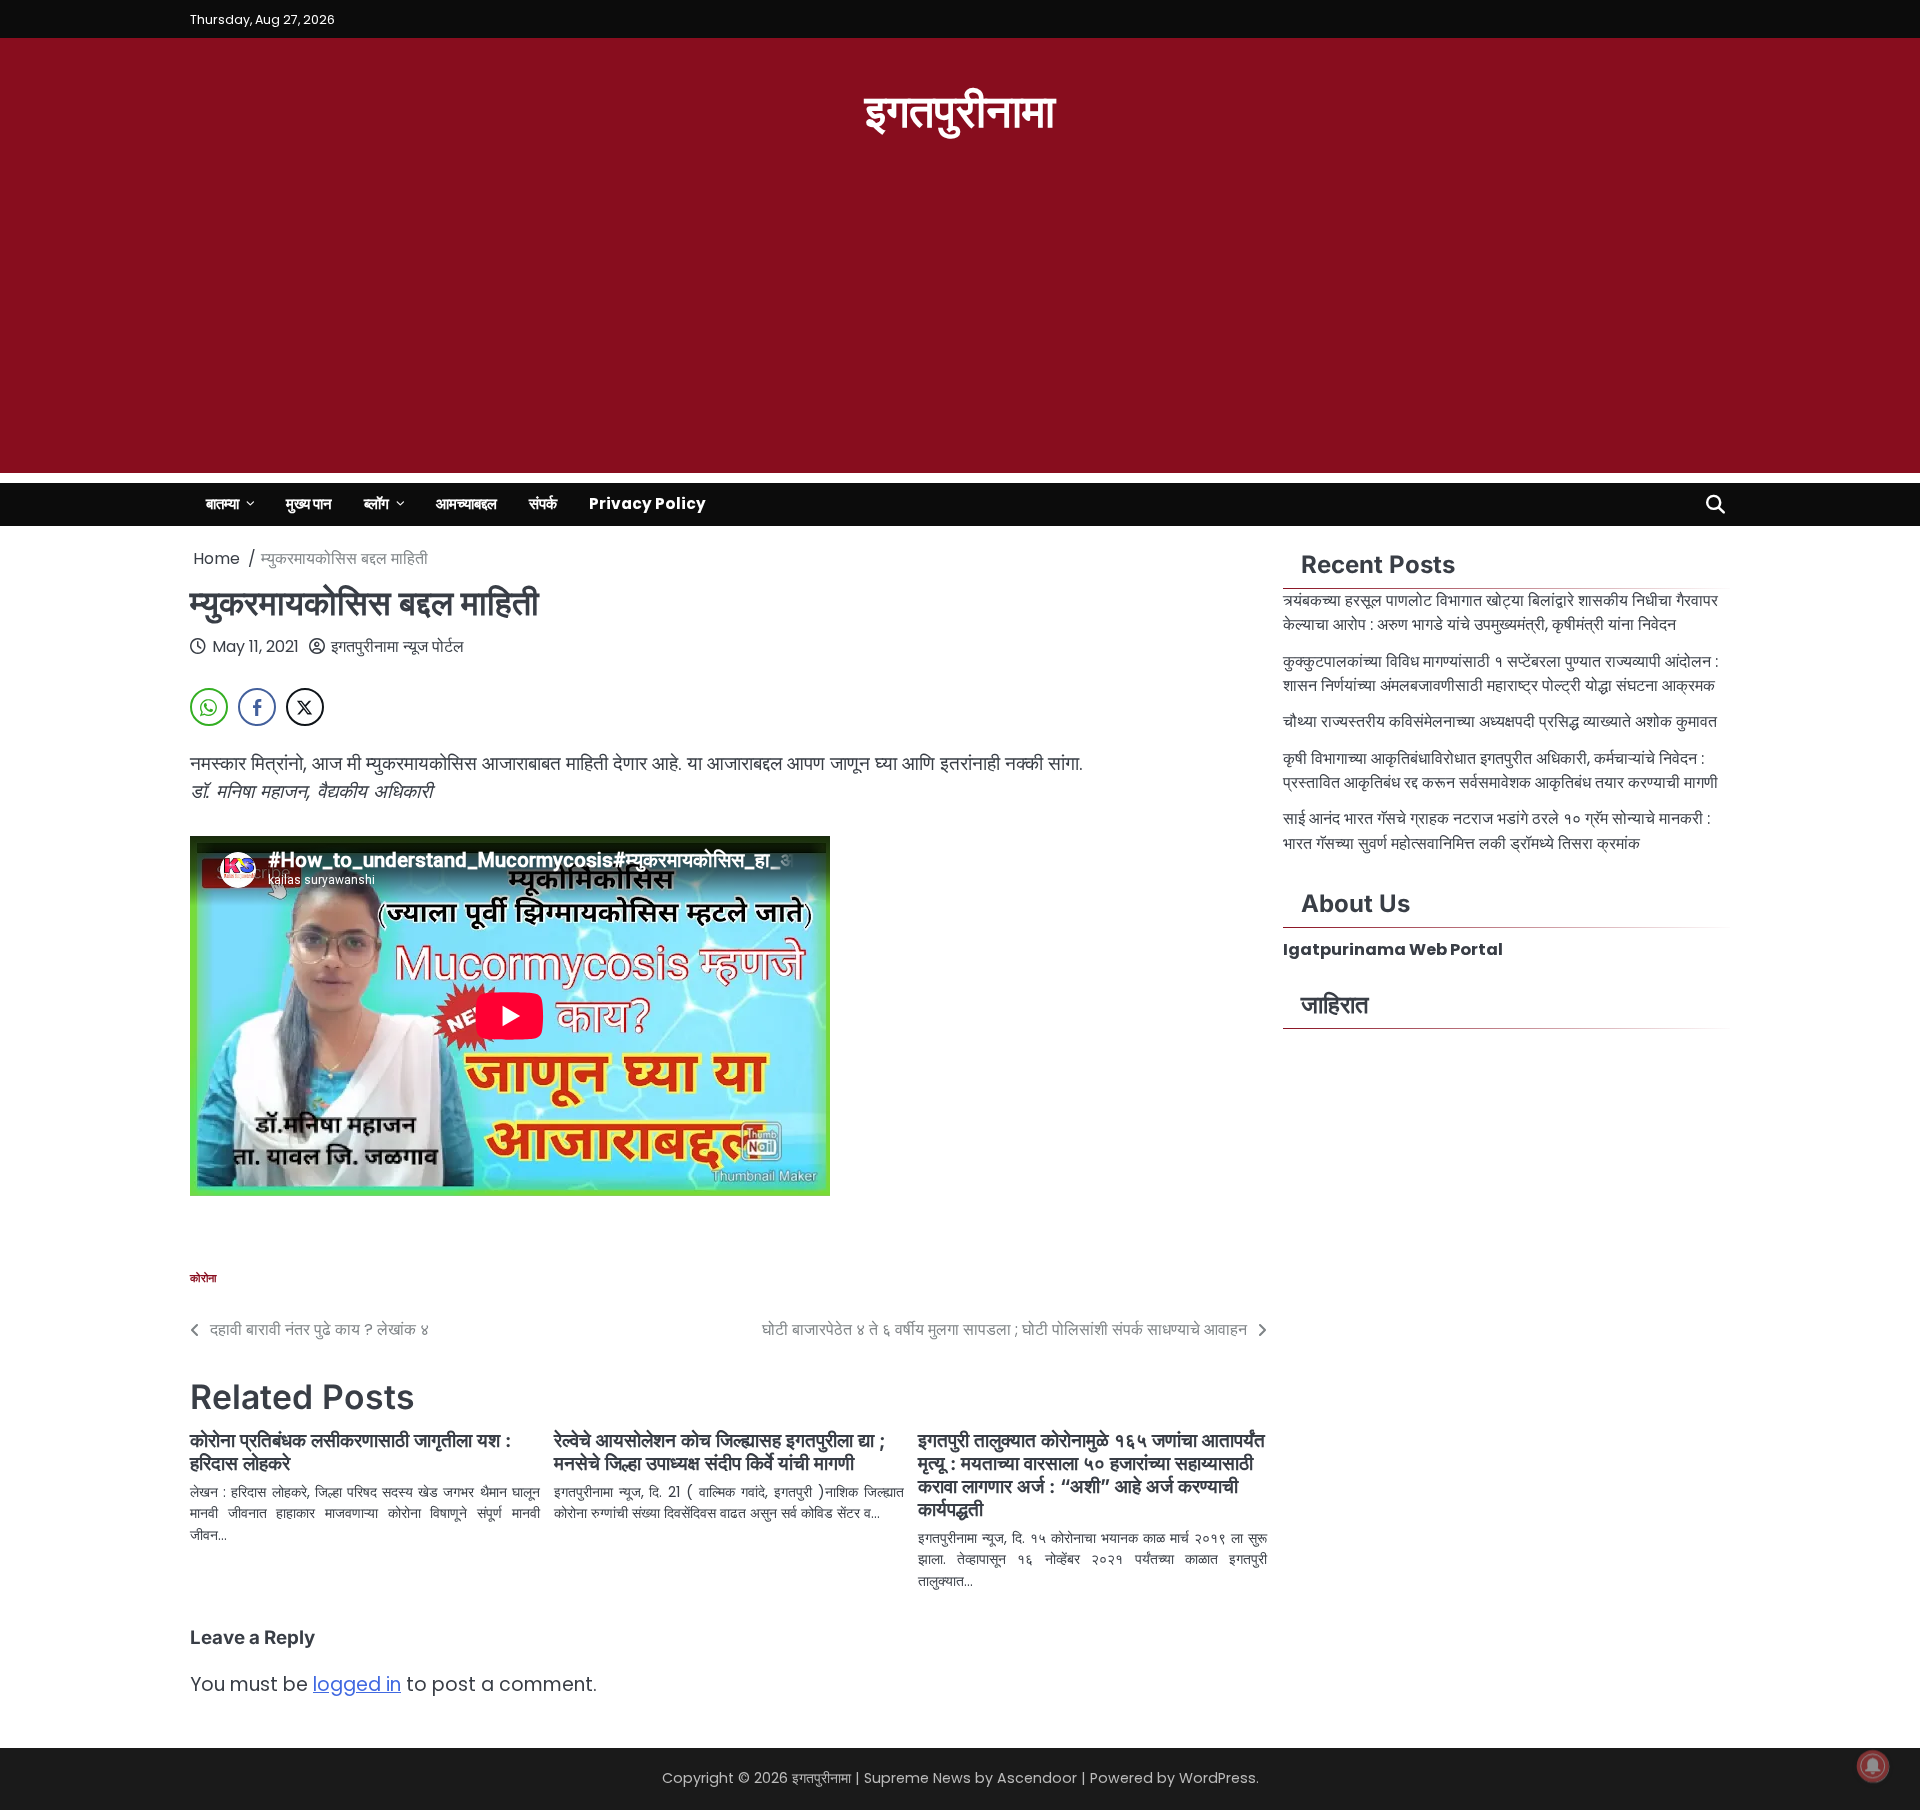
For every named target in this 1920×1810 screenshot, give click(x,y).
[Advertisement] (960, 333)
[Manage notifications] (1873, 1766)
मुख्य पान (309, 503)
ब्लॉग (376, 503)
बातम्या (222, 503)
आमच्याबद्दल (466, 503)
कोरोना (203, 1278)
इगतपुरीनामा (960, 108)
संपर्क (543, 503)
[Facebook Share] (257, 707)
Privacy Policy (647, 503)
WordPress (1217, 1778)
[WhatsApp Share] (209, 707)
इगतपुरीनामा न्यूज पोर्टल (397, 646)
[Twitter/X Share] (305, 707)
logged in (357, 1684)
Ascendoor (1037, 1778)
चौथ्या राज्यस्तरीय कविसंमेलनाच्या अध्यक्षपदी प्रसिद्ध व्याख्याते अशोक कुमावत (1502, 721)
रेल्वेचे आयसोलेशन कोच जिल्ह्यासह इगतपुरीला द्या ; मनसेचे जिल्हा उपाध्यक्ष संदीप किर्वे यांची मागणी (720, 1452)
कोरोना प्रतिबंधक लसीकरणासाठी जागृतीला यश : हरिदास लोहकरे (350, 1452)
